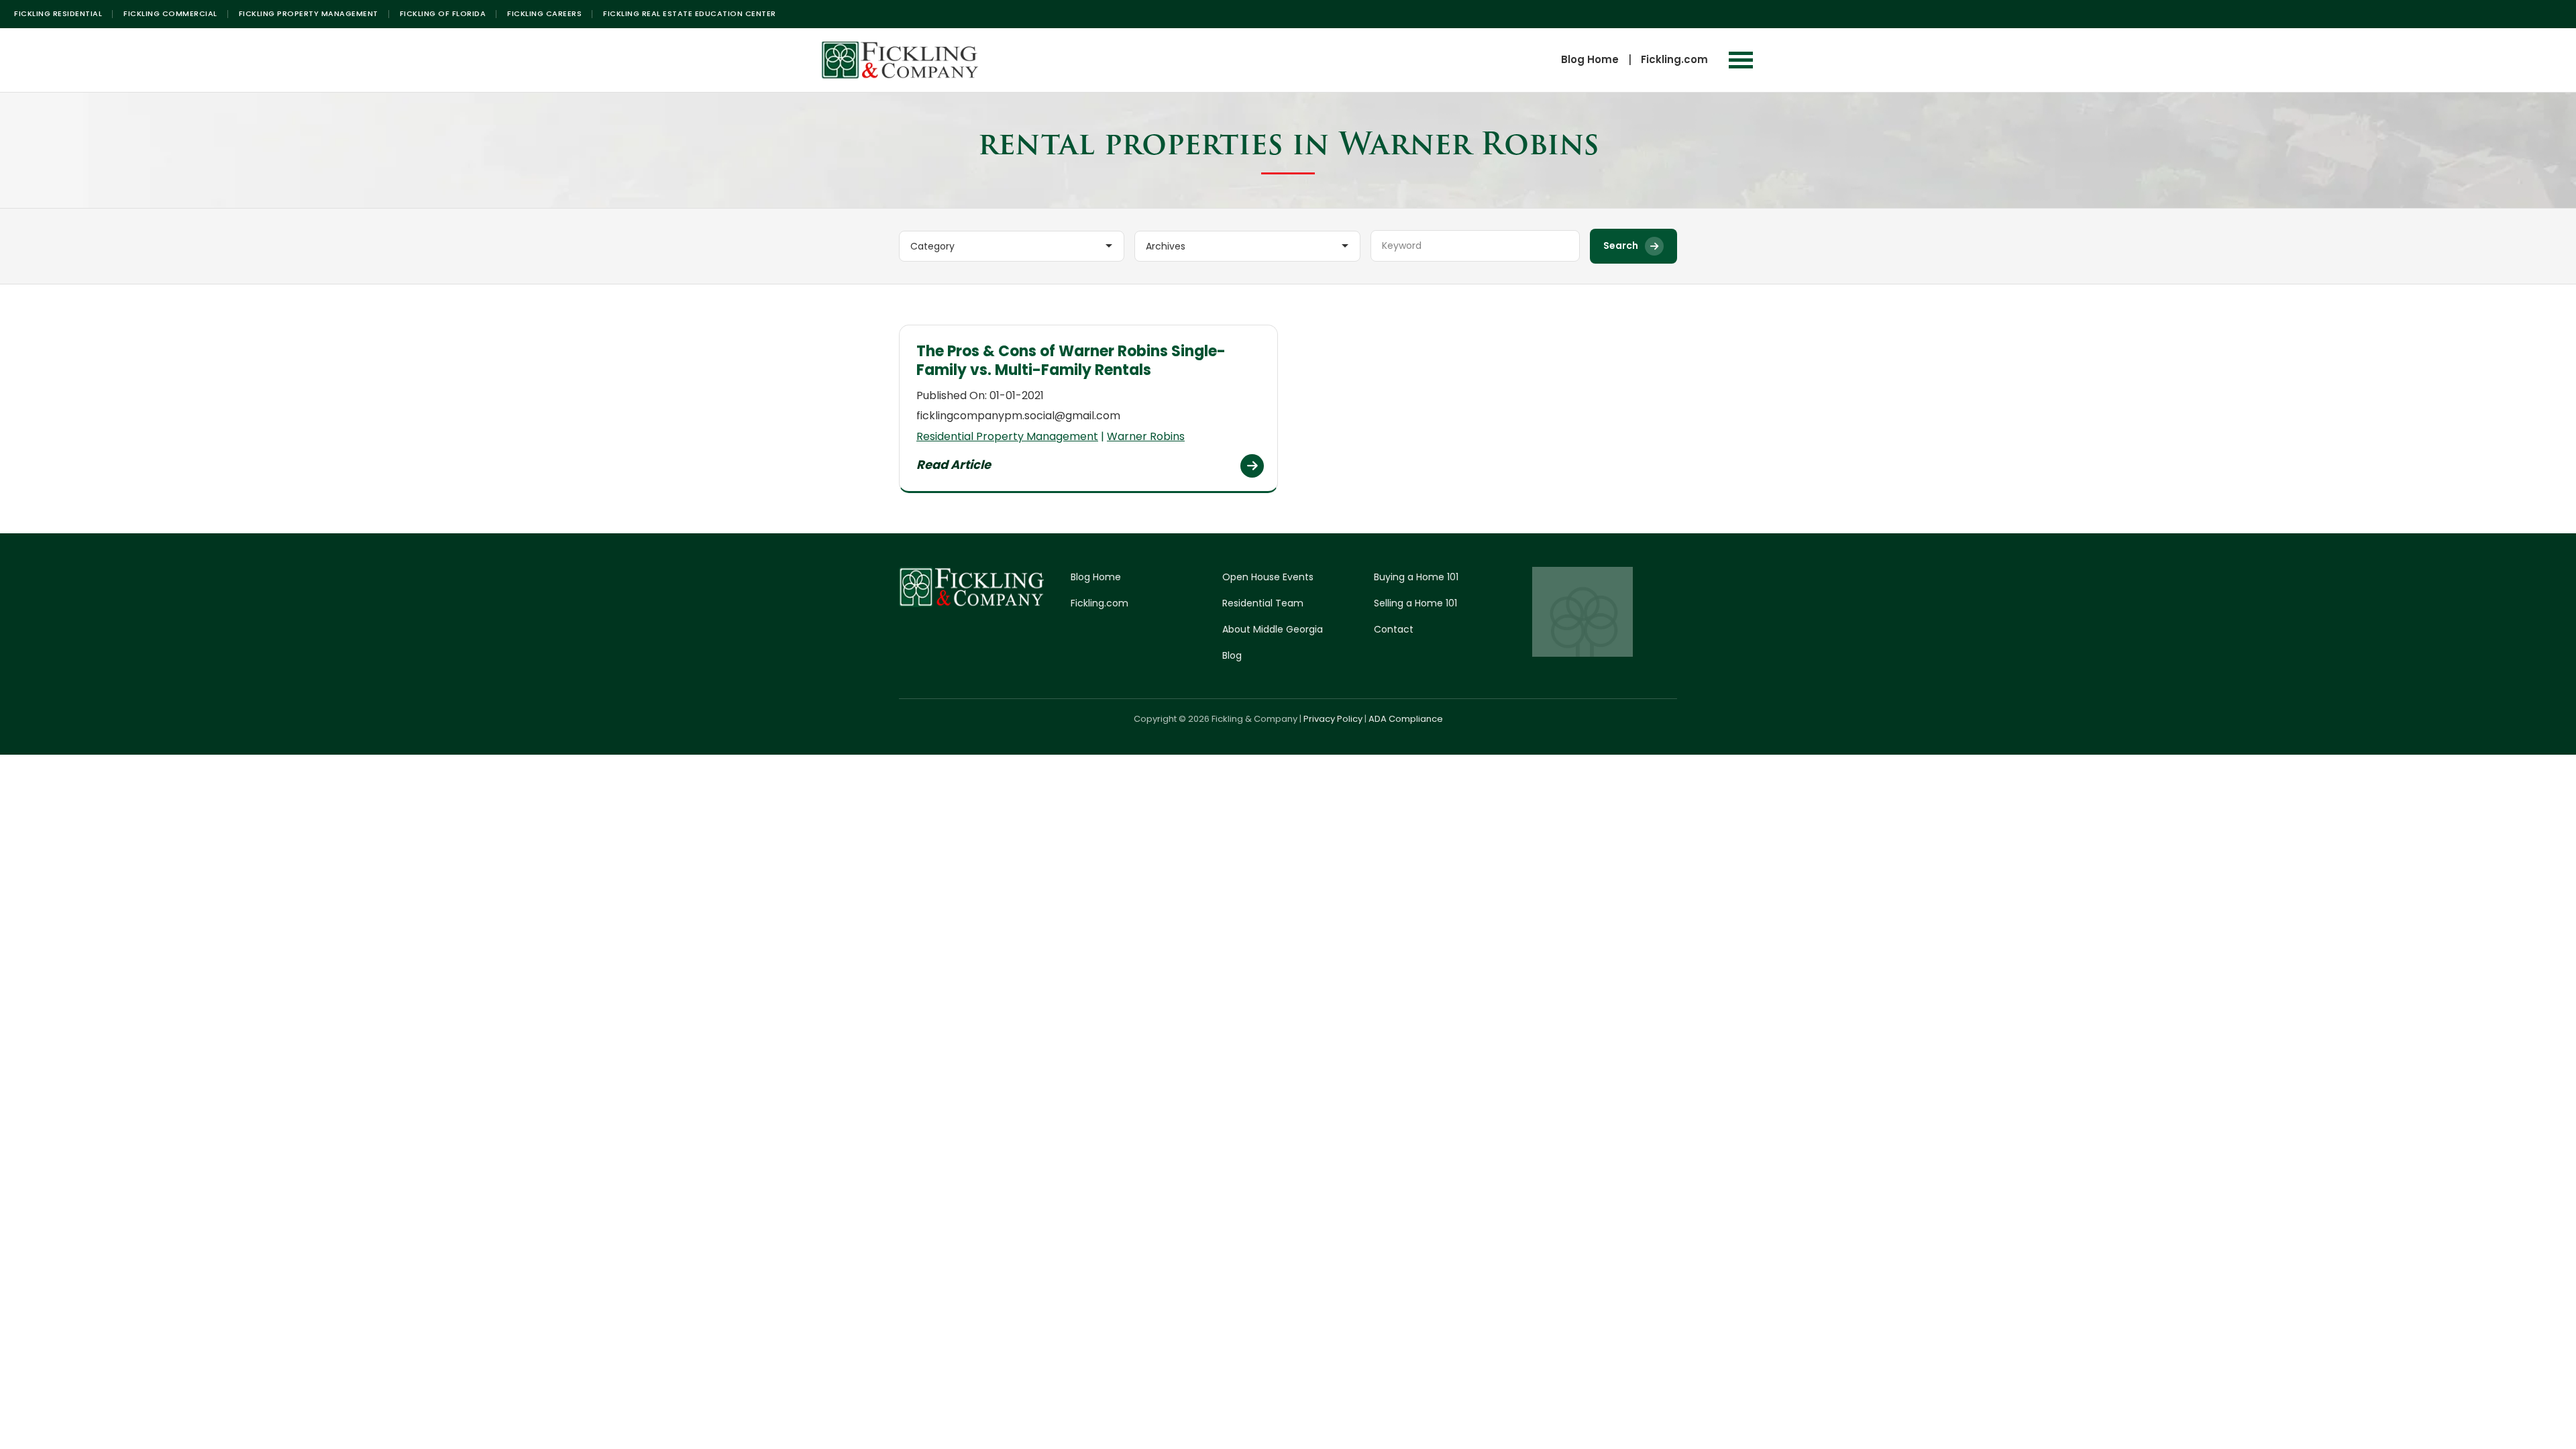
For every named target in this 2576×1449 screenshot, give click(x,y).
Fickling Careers (544, 13)
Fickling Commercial (170, 13)
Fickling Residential (58, 13)
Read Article (954, 465)
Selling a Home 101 (1415, 603)
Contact (1394, 629)
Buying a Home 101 (1416, 577)
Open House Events (1268, 577)
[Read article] (1252, 466)
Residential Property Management (1007, 436)
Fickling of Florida (443, 13)
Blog (1232, 655)
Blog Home (1590, 59)
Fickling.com (1674, 59)
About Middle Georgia (1273, 629)
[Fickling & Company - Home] (900, 60)
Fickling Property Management (309, 13)
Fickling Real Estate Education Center (690, 13)
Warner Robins (1146, 436)
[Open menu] (1741, 60)
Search (1621, 246)
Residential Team (1263, 603)
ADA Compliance (1406, 719)
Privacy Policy (1333, 719)
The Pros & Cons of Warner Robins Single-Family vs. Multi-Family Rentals (1071, 361)
